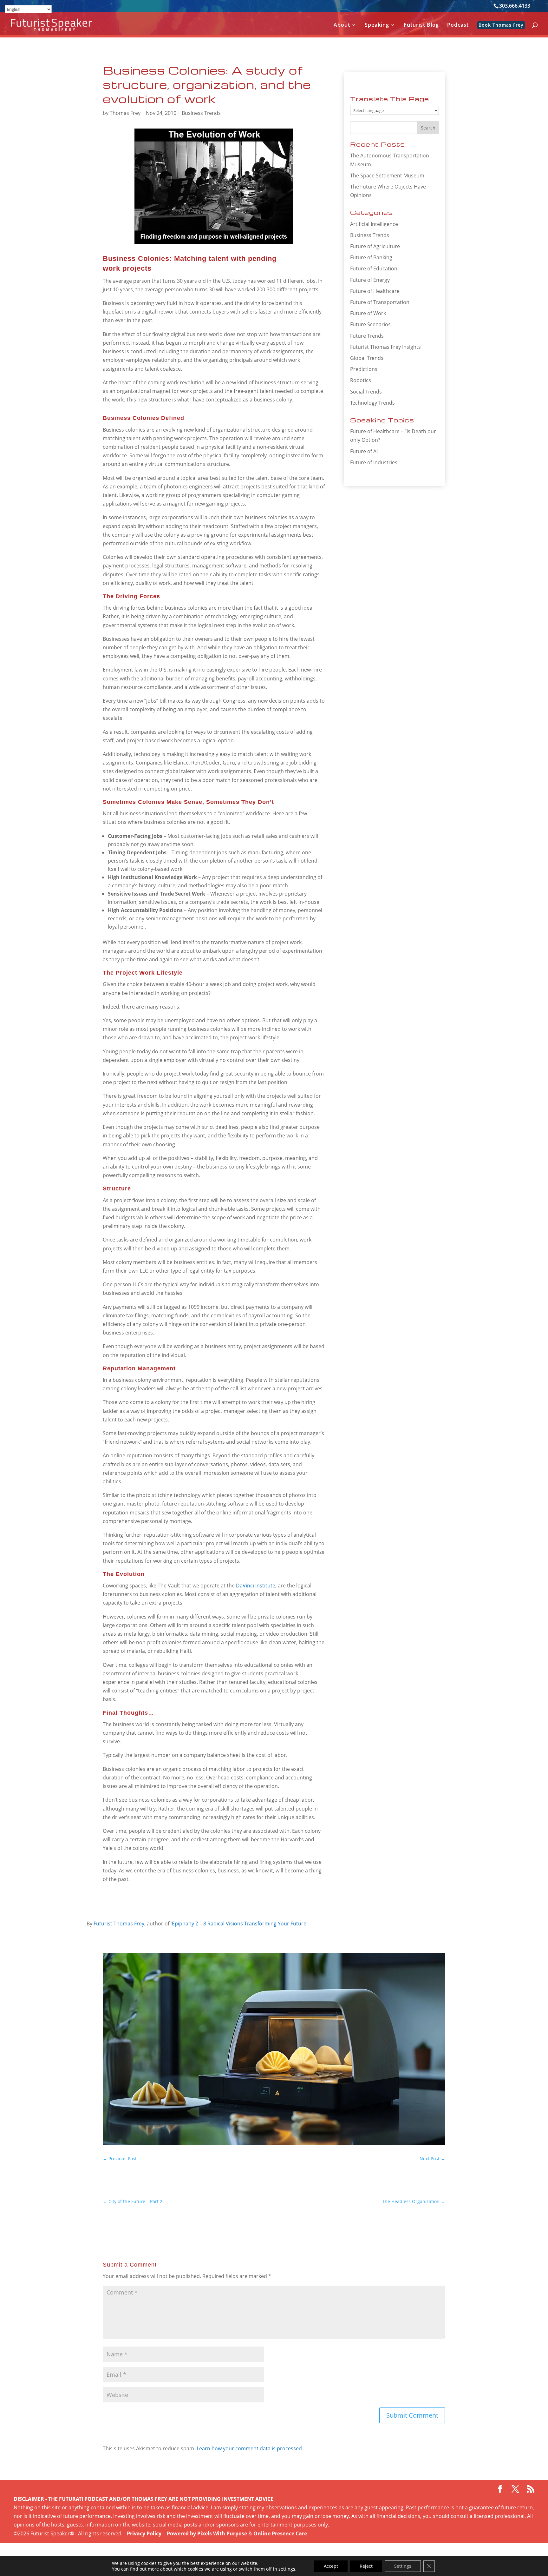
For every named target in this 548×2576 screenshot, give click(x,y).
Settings (403, 2566)
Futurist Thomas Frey (119, 1924)
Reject (366, 2566)
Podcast (458, 25)
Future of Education (374, 268)
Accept (331, 2566)
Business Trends (201, 113)
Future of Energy (370, 280)
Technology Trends (372, 403)
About (342, 25)
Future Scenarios (370, 324)
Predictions (364, 369)
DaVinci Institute (256, 1586)
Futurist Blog (421, 25)
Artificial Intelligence (374, 224)
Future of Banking (371, 257)
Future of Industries (374, 462)
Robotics (361, 380)
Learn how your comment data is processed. (250, 2448)
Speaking (377, 25)
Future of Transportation (380, 302)
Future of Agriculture (375, 246)
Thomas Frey (125, 113)
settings (287, 2569)
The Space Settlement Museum (387, 175)
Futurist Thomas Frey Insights (385, 347)
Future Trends (367, 336)
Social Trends (366, 392)
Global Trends (367, 358)
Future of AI (364, 451)
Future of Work (368, 313)
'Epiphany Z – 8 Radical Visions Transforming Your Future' (239, 1924)
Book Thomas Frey (501, 25)
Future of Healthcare (375, 291)
